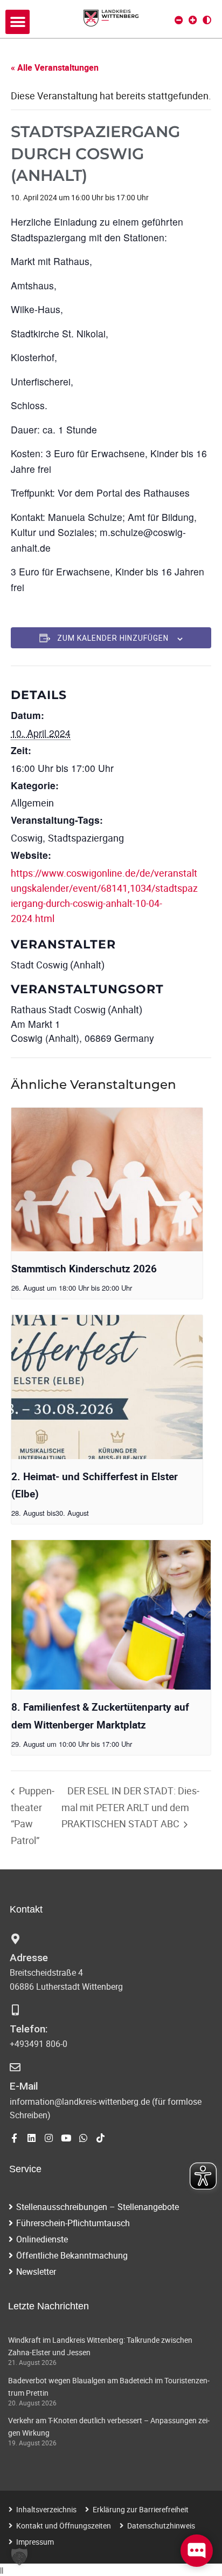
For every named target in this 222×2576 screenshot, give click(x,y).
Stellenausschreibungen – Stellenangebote (98, 2207)
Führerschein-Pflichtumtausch (73, 2223)
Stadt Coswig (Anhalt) (58, 965)
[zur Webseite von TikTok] (100, 2138)
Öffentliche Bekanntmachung (72, 2255)
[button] (18, 22)
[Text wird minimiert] (179, 20)
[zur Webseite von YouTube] (66, 2138)
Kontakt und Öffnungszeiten (64, 2526)
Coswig (27, 838)
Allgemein (32, 803)
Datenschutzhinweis (161, 2526)
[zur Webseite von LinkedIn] (32, 2138)
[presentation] (107, 1179)
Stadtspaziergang (86, 838)
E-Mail (24, 2086)
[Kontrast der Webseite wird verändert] (207, 20)
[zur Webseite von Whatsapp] (83, 2138)
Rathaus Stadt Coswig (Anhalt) (77, 1009)
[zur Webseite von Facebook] (14, 2138)
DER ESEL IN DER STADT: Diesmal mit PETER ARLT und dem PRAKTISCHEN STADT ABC (130, 1807)
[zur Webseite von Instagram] (49, 2138)
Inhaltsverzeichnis (46, 2509)
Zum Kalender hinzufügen (113, 638)
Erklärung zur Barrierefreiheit (141, 2509)
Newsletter (36, 2272)
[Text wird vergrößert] (193, 20)
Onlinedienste (42, 2239)
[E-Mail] (15, 2067)
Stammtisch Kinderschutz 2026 (84, 1269)
